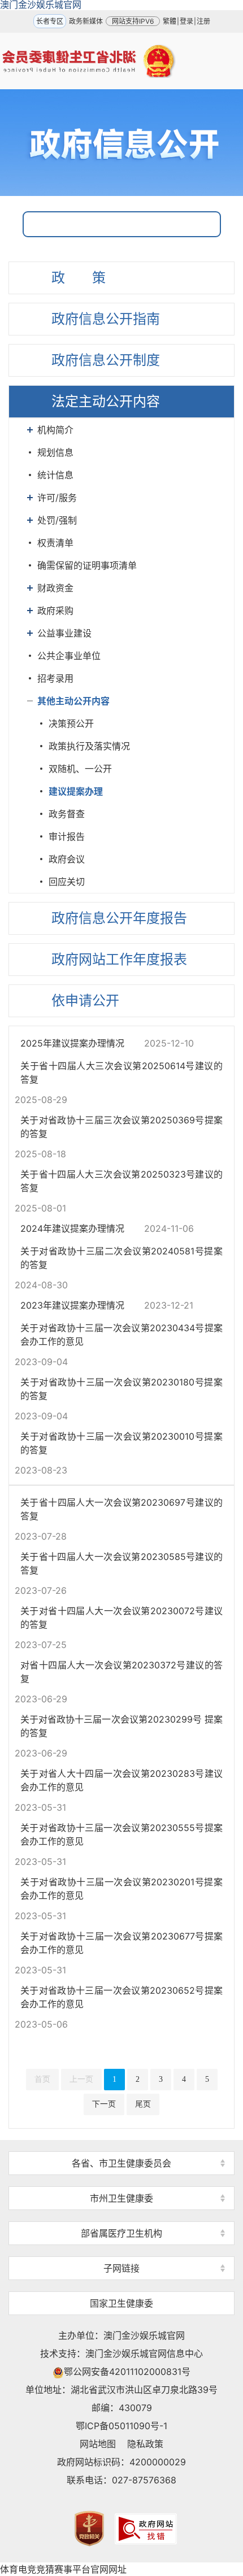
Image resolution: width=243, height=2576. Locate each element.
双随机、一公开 (80, 769)
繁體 (170, 21)
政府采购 (55, 611)
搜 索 (198, 224)
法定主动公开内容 (106, 401)
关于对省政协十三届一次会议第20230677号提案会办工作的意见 (121, 1943)
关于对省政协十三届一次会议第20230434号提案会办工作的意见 (121, 1335)
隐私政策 (145, 2444)
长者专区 (50, 21)
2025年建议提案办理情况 (72, 1043)
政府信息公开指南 (106, 319)
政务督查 (67, 814)
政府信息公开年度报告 (119, 918)
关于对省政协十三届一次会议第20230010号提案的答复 (121, 1443)
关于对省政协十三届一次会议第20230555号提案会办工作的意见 (121, 1834)
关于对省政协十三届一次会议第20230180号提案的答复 (121, 1389)
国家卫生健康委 (121, 2303)
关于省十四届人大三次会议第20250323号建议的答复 (121, 1181)
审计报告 (67, 836)
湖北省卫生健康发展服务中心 (121, 2248)
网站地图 (98, 2444)
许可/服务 (57, 498)
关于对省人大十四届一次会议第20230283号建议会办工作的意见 (121, 1780)
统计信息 (55, 475)
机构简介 (55, 430)
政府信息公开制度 (106, 360)
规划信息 (55, 452)
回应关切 (67, 882)
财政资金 (55, 588)
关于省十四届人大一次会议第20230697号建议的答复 (121, 1509)
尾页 (143, 2104)
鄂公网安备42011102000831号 (127, 2372)
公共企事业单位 (69, 656)
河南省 (121, 2144)
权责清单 (55, 543)
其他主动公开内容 (73, 701)
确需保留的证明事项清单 (87, 565)
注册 (203, 21)
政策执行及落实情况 (89, 746)
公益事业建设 (64, 633)
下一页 (104, 2104)
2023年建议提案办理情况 (72, 1305)
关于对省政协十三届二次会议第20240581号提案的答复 (121, 1258)
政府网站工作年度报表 (119, 959)
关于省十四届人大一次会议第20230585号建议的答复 (121, 1563)
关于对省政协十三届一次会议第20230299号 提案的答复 (121, 1726)
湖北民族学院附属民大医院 (121, 2146)
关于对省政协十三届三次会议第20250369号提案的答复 (121, 1127)
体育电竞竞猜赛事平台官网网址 (63, 2569)
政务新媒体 (86, 21)
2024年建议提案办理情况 (72, 1228)
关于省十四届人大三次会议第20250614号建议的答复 (121, 1073)
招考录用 (55, 678)
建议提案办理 (76, 791)
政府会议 (67, 859)
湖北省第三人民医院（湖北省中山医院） (121, 2214)
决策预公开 (71, 723)
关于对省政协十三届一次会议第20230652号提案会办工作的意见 (121, 1997)
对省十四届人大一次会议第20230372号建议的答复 (121, 1672)
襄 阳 (121, 2179)
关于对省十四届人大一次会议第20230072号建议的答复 (121, 1618)
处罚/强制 (57, 520)
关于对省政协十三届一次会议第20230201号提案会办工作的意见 (121, 1889)
